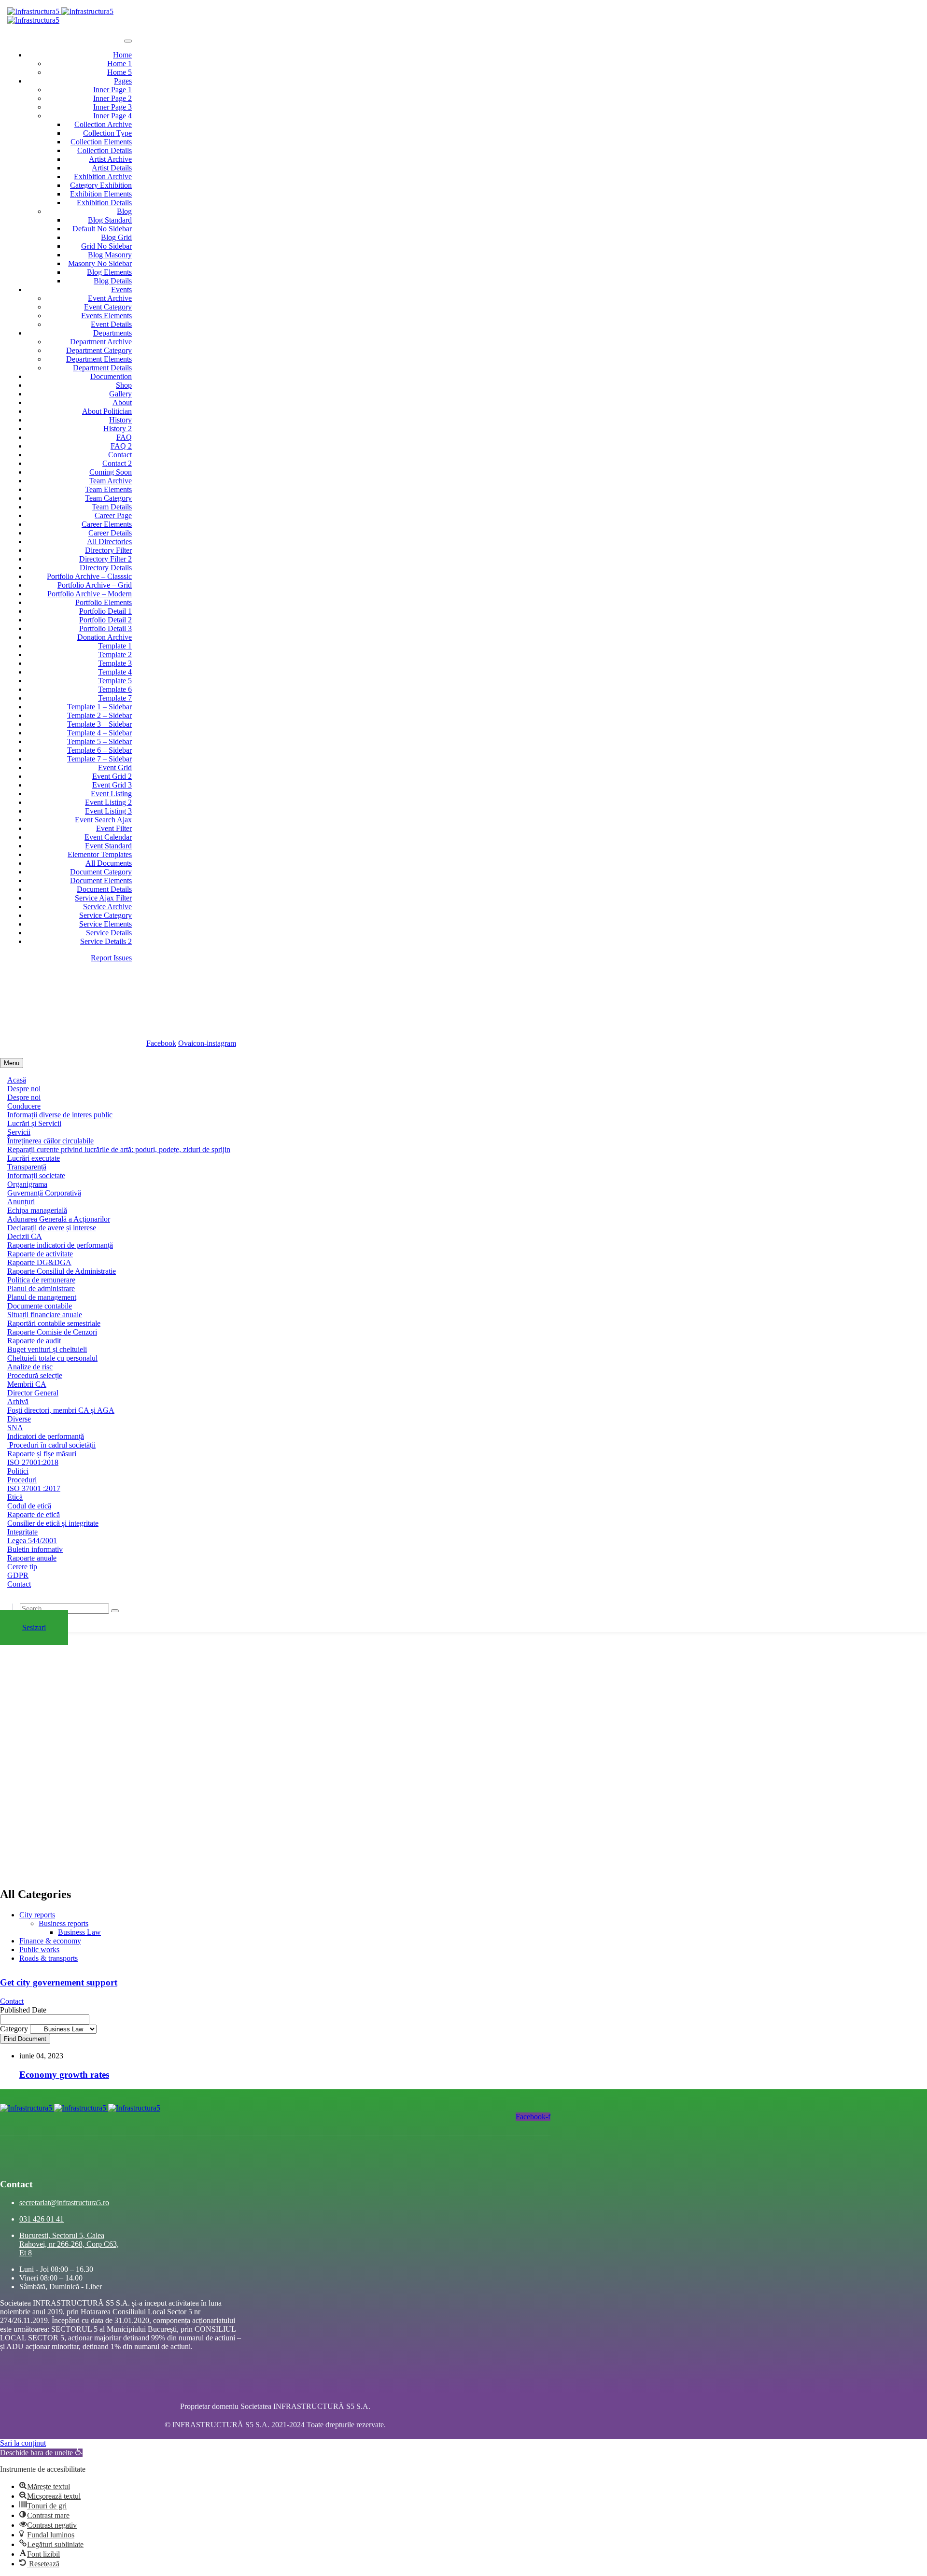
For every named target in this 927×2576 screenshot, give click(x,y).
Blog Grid (116, 237)
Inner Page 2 (112, 98)
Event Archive (110, 298)
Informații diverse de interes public (60, 1115)
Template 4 (115, 672)
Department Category (99, 350)
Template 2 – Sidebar (99, 715)
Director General (33, 1393)
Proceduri (22, 1480)
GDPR (18, 1575)
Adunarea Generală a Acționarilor (59, 1219)
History (120, 420)
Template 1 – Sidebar (99, 707)
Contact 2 (117, 463)
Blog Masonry (110, 255)
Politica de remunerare (41, 1280)
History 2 (118, 429)
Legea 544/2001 (32, 1541)
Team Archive (110, 481)
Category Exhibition (101, 185)
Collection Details (105, 150)
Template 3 (115, 663)
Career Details (110, 533)
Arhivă (18, 1401)
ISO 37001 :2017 (34, 1488)
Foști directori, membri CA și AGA (61, 1410)
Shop (124, 385)
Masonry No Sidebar (100, 263)
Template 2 (115, 655)
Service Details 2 (106, 941)
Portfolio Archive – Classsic (89, 576)
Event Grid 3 (112, 785)
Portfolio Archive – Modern (90, 594)
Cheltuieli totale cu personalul (52, 1358)
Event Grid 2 (112, 776)
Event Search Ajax (103, 820)
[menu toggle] (128, 41)
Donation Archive (105, 637)
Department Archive (101, 342)
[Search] (115, 1611)
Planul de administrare (41, 1288)
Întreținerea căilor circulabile (50, 1141)
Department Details (102, 368)
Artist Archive (110, 159)
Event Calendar (108, 837)
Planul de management (42, 1297)
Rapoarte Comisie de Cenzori (52, 1332)
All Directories (109, 542)
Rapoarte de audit (34, 1341)
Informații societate (36, 1175)
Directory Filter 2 (105, 559)
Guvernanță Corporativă (44, 1193)
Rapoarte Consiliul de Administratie (62, 1271)
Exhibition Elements (101, 194)
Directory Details (106, 568)
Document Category (101, 872)
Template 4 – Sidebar (99, 733)
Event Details (111, 324)
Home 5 (119, 72)
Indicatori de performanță (46, 1436)
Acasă (17, 1080)
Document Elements (101, 880)
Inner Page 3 (112, 107)
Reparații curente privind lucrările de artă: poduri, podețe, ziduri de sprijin (119, 1149)
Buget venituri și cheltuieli (47, 1349)
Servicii (19, 1132)
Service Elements (105, 924)
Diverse (19, 1419)
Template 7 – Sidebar (99, 759)
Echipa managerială (37, 1210)
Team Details (112, 507)
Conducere (24, 1106)
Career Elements (107, 524)
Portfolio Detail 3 (105, 628)
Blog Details (113, 281)
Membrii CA (27, 1384)
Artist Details (112, 168)
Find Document (25, 2039)
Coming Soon (111, 472)
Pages (123, 81)
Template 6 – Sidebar (99, 750)
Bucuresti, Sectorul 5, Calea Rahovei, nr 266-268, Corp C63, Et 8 (129, 1001)
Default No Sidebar (102, 229)
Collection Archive (103, 124)
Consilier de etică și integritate (53, 1523)
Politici (18, 1471)
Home (122, 55)
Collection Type (107, 133)
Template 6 (115, 689)
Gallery (120, 394)
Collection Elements (101, 142)
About (122, 402)
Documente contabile (40, 1306)
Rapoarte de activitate (40, 1254)
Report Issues (111, 958)
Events (121, 289)
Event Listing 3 (108, 811)
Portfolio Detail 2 (105, 620)
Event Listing (111, 794)
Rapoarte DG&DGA (39, 1262)
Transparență (27, 1167)
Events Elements (106, 316)
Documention (111, 376)
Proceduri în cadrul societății (51, 1445)
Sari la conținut (23, 2443)
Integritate (22, 1532)
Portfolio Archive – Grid (95, 585)
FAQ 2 (121, 446)
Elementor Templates (100, 854)
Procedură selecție (35, 1375)
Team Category (108, 498)
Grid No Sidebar (106, 246)
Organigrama (27, 1184)
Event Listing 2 (108, 802)
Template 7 (115, 698)
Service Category (105, 915)
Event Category (108, 307)
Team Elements (108, 489)
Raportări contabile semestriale (54, 1323)
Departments (112, 333)
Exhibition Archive (103, 176)
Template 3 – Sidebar (99, 724)
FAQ (124, 437)
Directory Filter (108, 550)
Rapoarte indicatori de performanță (60, 1245)
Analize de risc (30, 1367)
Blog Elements (109, 272)
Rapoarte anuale (32, 1558)
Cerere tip (22, 1567)
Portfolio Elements (104, 602)
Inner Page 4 (112, 116)
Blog (124, 211)
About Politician (107, 411)
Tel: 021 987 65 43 (65, 1025)
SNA (15, 1428)
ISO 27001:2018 (33, 1462)
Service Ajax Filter (103, 898)
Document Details (104, 889)
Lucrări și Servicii (34, 1123)
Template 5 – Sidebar (99, 741)
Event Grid (115, 767)
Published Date (23, 2010)
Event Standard (108, 846)
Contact (120, 455)
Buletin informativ (35, 1549)
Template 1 (115, 646)
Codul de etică (29, 1506)
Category (15, 2029)
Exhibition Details (104, 203)
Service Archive (107, 907)
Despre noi (24, 1089)
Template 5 (115, 681)
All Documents (109, 863)
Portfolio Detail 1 (105, 611)
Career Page (113, 515)
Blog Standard (110, 220)
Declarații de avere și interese (52, 1228)
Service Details (109, 933)
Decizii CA (25, 1236)
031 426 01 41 (42, 2219)
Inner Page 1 (112, 90)
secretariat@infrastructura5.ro (70, 984)
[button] (41, 2453)
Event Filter (114, 828)
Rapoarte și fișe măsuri (42, 1454)
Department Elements (99, 359)
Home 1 (119, 63)
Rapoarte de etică (34, 1514)
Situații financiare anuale (45, 1315)
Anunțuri (21, 1202)
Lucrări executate (34, 1158)
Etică (15, 1497)
